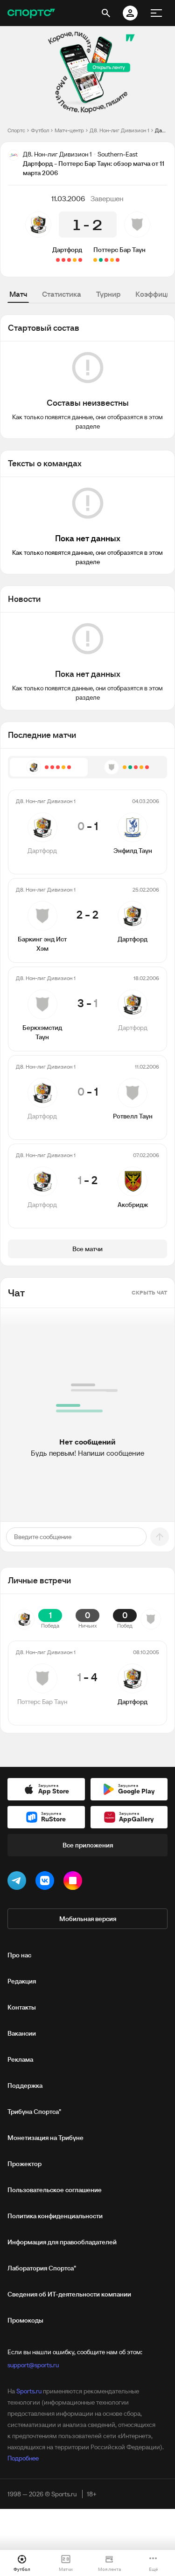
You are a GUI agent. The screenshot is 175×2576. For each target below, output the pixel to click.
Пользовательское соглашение (55, 2190)
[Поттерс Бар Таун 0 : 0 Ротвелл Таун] (112, 260)
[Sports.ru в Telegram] (19, 1882)
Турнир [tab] (108, 294)
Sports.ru (29, 2391)
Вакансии (22, 2033)
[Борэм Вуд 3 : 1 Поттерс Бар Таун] (118, 260)
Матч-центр (69, 130)
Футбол (40, 130)
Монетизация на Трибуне (45, 2138)
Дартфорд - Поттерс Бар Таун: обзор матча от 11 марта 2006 (161, 130)
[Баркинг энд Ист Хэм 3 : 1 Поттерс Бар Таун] (106, 260)
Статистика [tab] (62, 294)
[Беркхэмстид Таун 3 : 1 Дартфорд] (69, 260)
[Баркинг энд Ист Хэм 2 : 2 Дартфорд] (75, 260)
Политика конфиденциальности (55, 2216)
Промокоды (25, 2320)
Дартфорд (67, 250)
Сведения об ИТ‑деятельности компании (69, 2294)
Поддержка (25, 2085)
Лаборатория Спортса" (42, 2268)
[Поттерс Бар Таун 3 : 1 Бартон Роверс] (101, 260)
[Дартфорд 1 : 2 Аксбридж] (58, 260)
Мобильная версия (88, 1919)
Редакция (22, 1981)
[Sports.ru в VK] (47, 1882)
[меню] (156, 13)
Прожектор (24, 2164)
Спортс (16, 130)
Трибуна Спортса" (34, 2112)
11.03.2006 (68, 198)
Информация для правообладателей (62, 2242)
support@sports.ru (33, 2365)
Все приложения (88, 1845)
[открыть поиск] (106, 13)
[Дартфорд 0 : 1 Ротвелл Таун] (63, 260)
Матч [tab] (18, 294)
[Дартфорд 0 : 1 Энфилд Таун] (80, 260)
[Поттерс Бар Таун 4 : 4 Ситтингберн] (95, 260)
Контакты (22, 2007)
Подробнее (23, 2458)
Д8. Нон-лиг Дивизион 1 (119, 130)
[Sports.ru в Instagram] (75, 1882)
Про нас (19, 1955)
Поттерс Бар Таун (119, 250)
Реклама (20, 2059)
